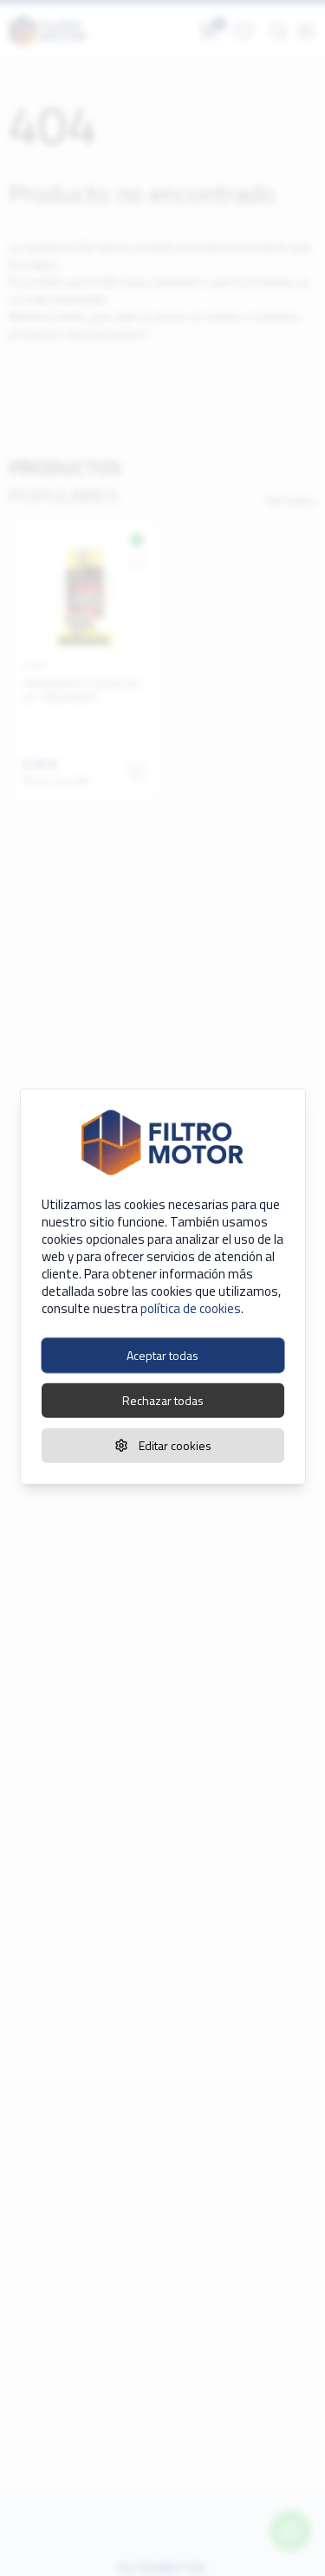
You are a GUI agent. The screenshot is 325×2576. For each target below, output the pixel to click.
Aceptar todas (162, 1355)
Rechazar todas (163, 1400)
